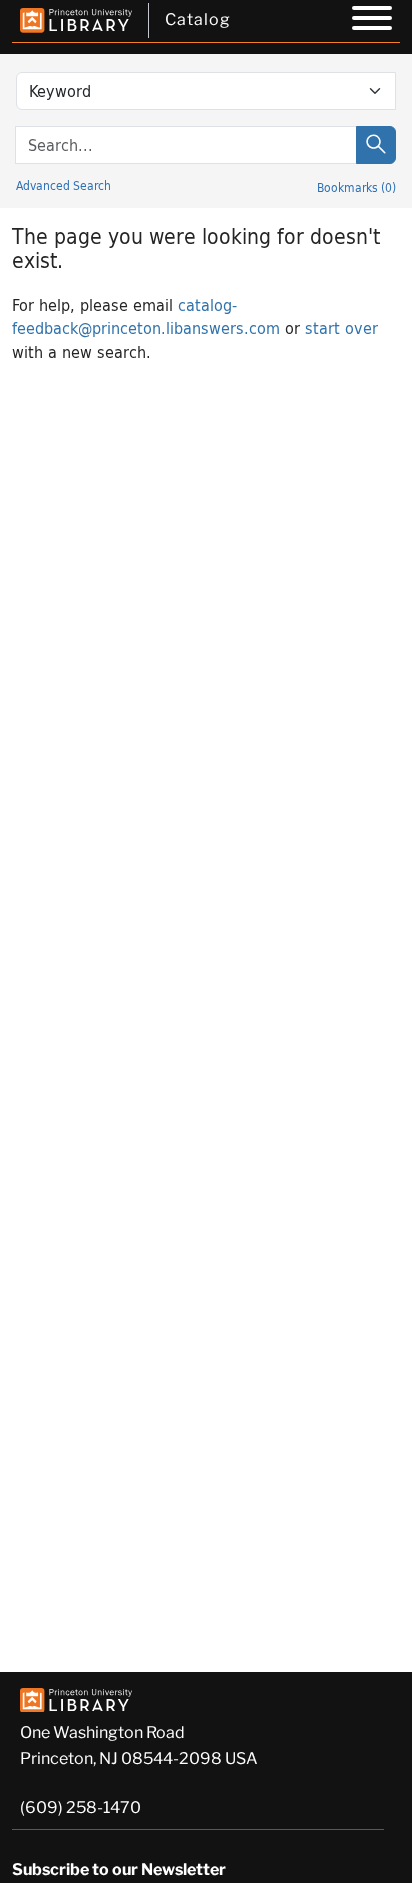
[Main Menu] (372, 21)
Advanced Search (63, 185)
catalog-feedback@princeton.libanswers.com (146, 316)
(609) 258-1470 (80, 1807)
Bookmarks (356, 187)
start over (341, 327)
